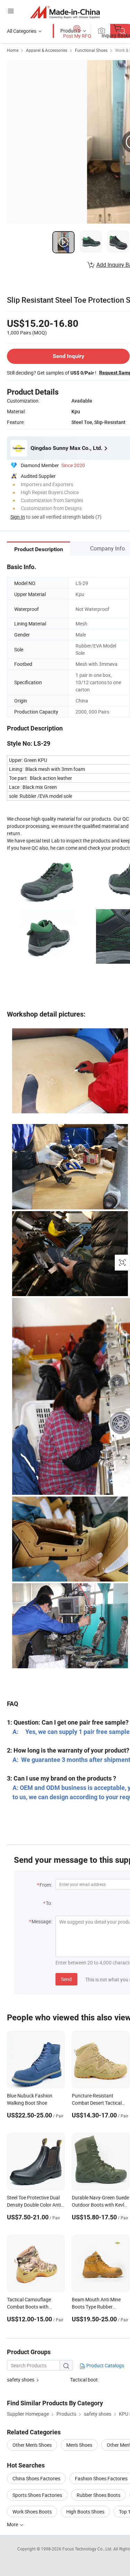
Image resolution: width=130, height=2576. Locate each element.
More (13, 2524)
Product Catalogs (105, 2365)
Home (13, 50)
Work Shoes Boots (32, 2512)
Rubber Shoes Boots (98, 2495)
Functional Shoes (91, 50)
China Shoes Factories (36, 2478)
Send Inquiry (68, 356)
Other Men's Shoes (32, 2445)
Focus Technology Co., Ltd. (88, 2549)
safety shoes (21, 2380)
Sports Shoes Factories (37, 2495)
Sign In (18, 517)
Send (66, 1979)
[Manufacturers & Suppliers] (65, 12)
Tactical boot (84, 2380)
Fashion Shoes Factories (101, 2478)
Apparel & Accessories (47, 50)
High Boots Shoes (85, 2512)
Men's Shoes (79, 2445)
